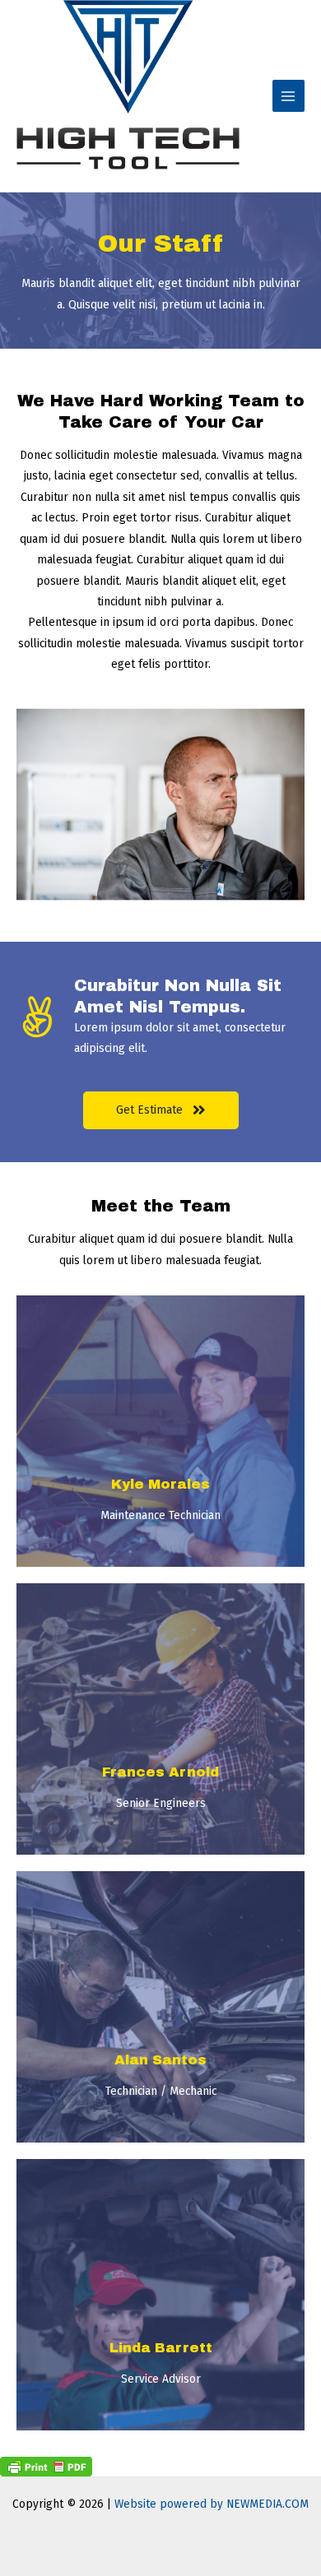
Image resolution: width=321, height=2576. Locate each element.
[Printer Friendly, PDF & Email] (46, 2465)
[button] (161, 1110)
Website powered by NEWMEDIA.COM (212, 2504)
